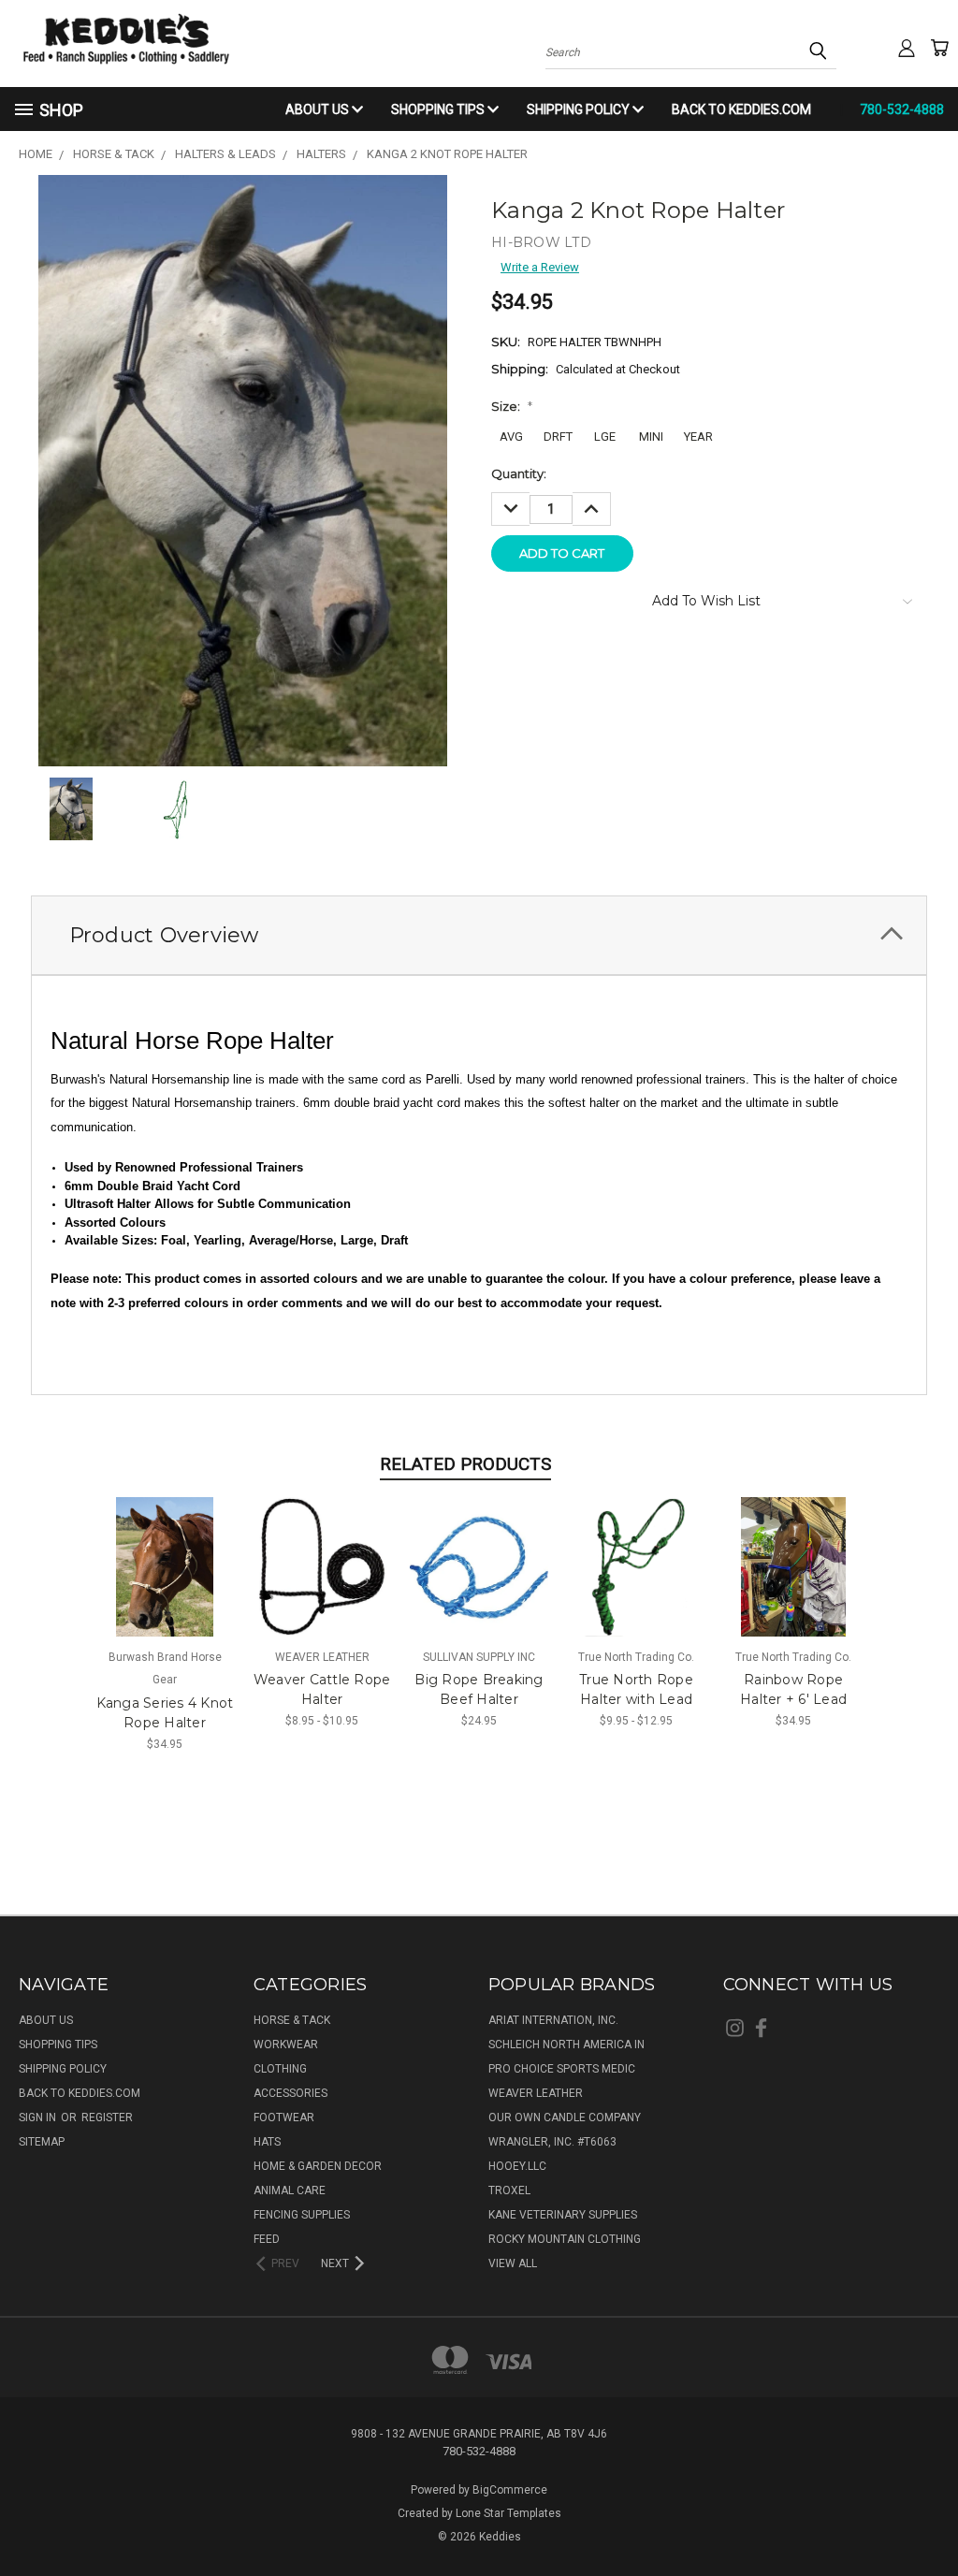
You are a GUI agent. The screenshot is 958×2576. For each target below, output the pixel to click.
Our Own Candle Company (565, 2118)
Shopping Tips (439, 109)
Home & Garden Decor (318, 2166)
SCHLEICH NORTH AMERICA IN (566, 2045)
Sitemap (42, 2142)
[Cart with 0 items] (939, 48)
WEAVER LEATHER (536, 2093)
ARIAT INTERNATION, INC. (553, 2020)
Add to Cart (479, 1580)
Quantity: (519, 473)
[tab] (479, 935)
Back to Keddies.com (741, 109)
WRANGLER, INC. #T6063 (552, 2142)
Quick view (165, 1549)
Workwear (286, 2045)
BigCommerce (510, 2490)
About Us (319, 109)
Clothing (280, 2069)
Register (107, 2118)
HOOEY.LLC (517, 2166)
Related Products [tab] (465, 1464)
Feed (267, 2239)
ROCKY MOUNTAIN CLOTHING (565, 2239)
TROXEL (509, 2190)
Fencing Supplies (302, 2215)
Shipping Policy (580, 109)
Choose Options (165, 1580)
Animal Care (290, 2190)
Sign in (39, 2118)
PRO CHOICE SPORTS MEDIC (562, 2069)
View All (513, 2263)
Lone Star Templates (508, 2513)
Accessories (290, 2093)
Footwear (284, 2118)
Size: (512, 406)
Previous (928, 2517)
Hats (267, 2142)
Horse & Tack (292, 2020)
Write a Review (540, 267)
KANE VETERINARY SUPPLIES (563, 2215)
